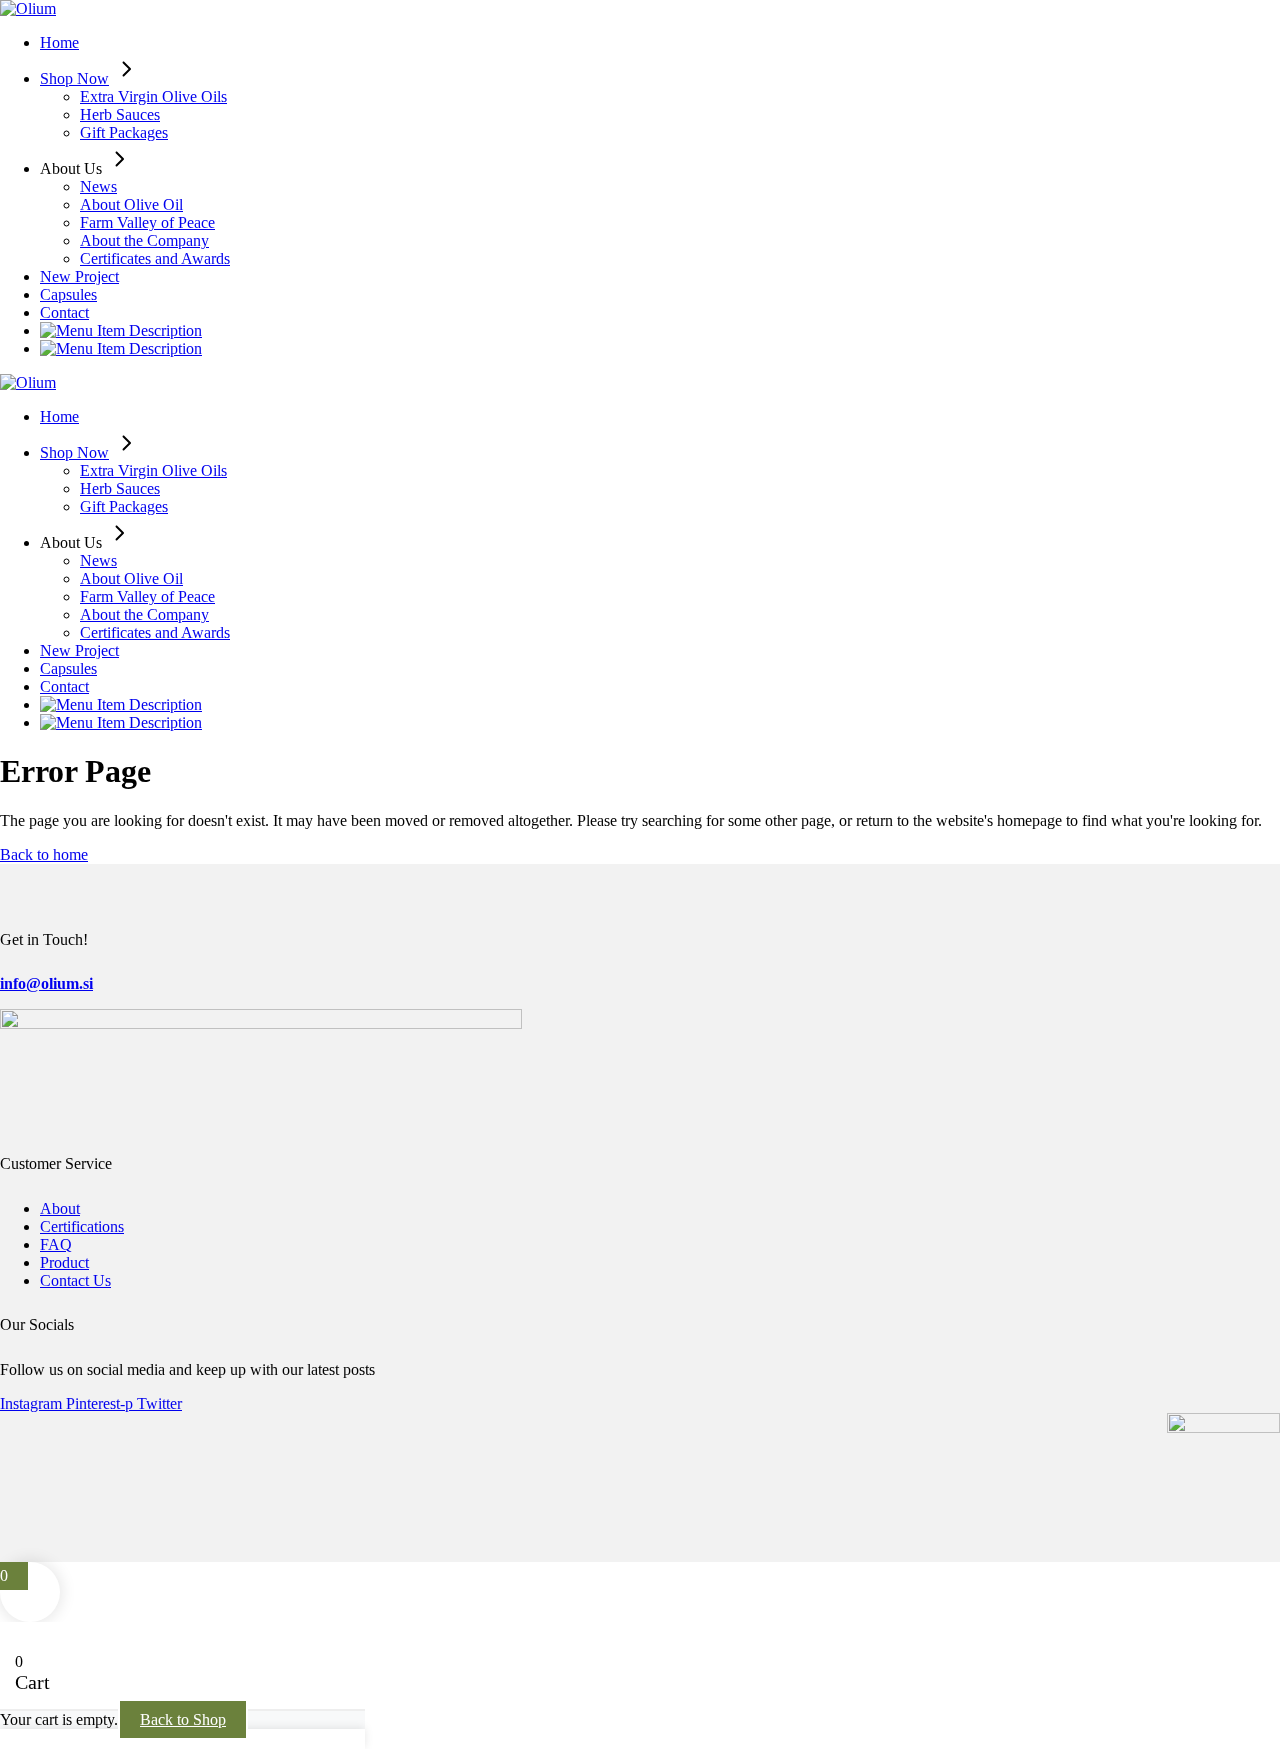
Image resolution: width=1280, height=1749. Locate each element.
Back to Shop (183, 1719)
